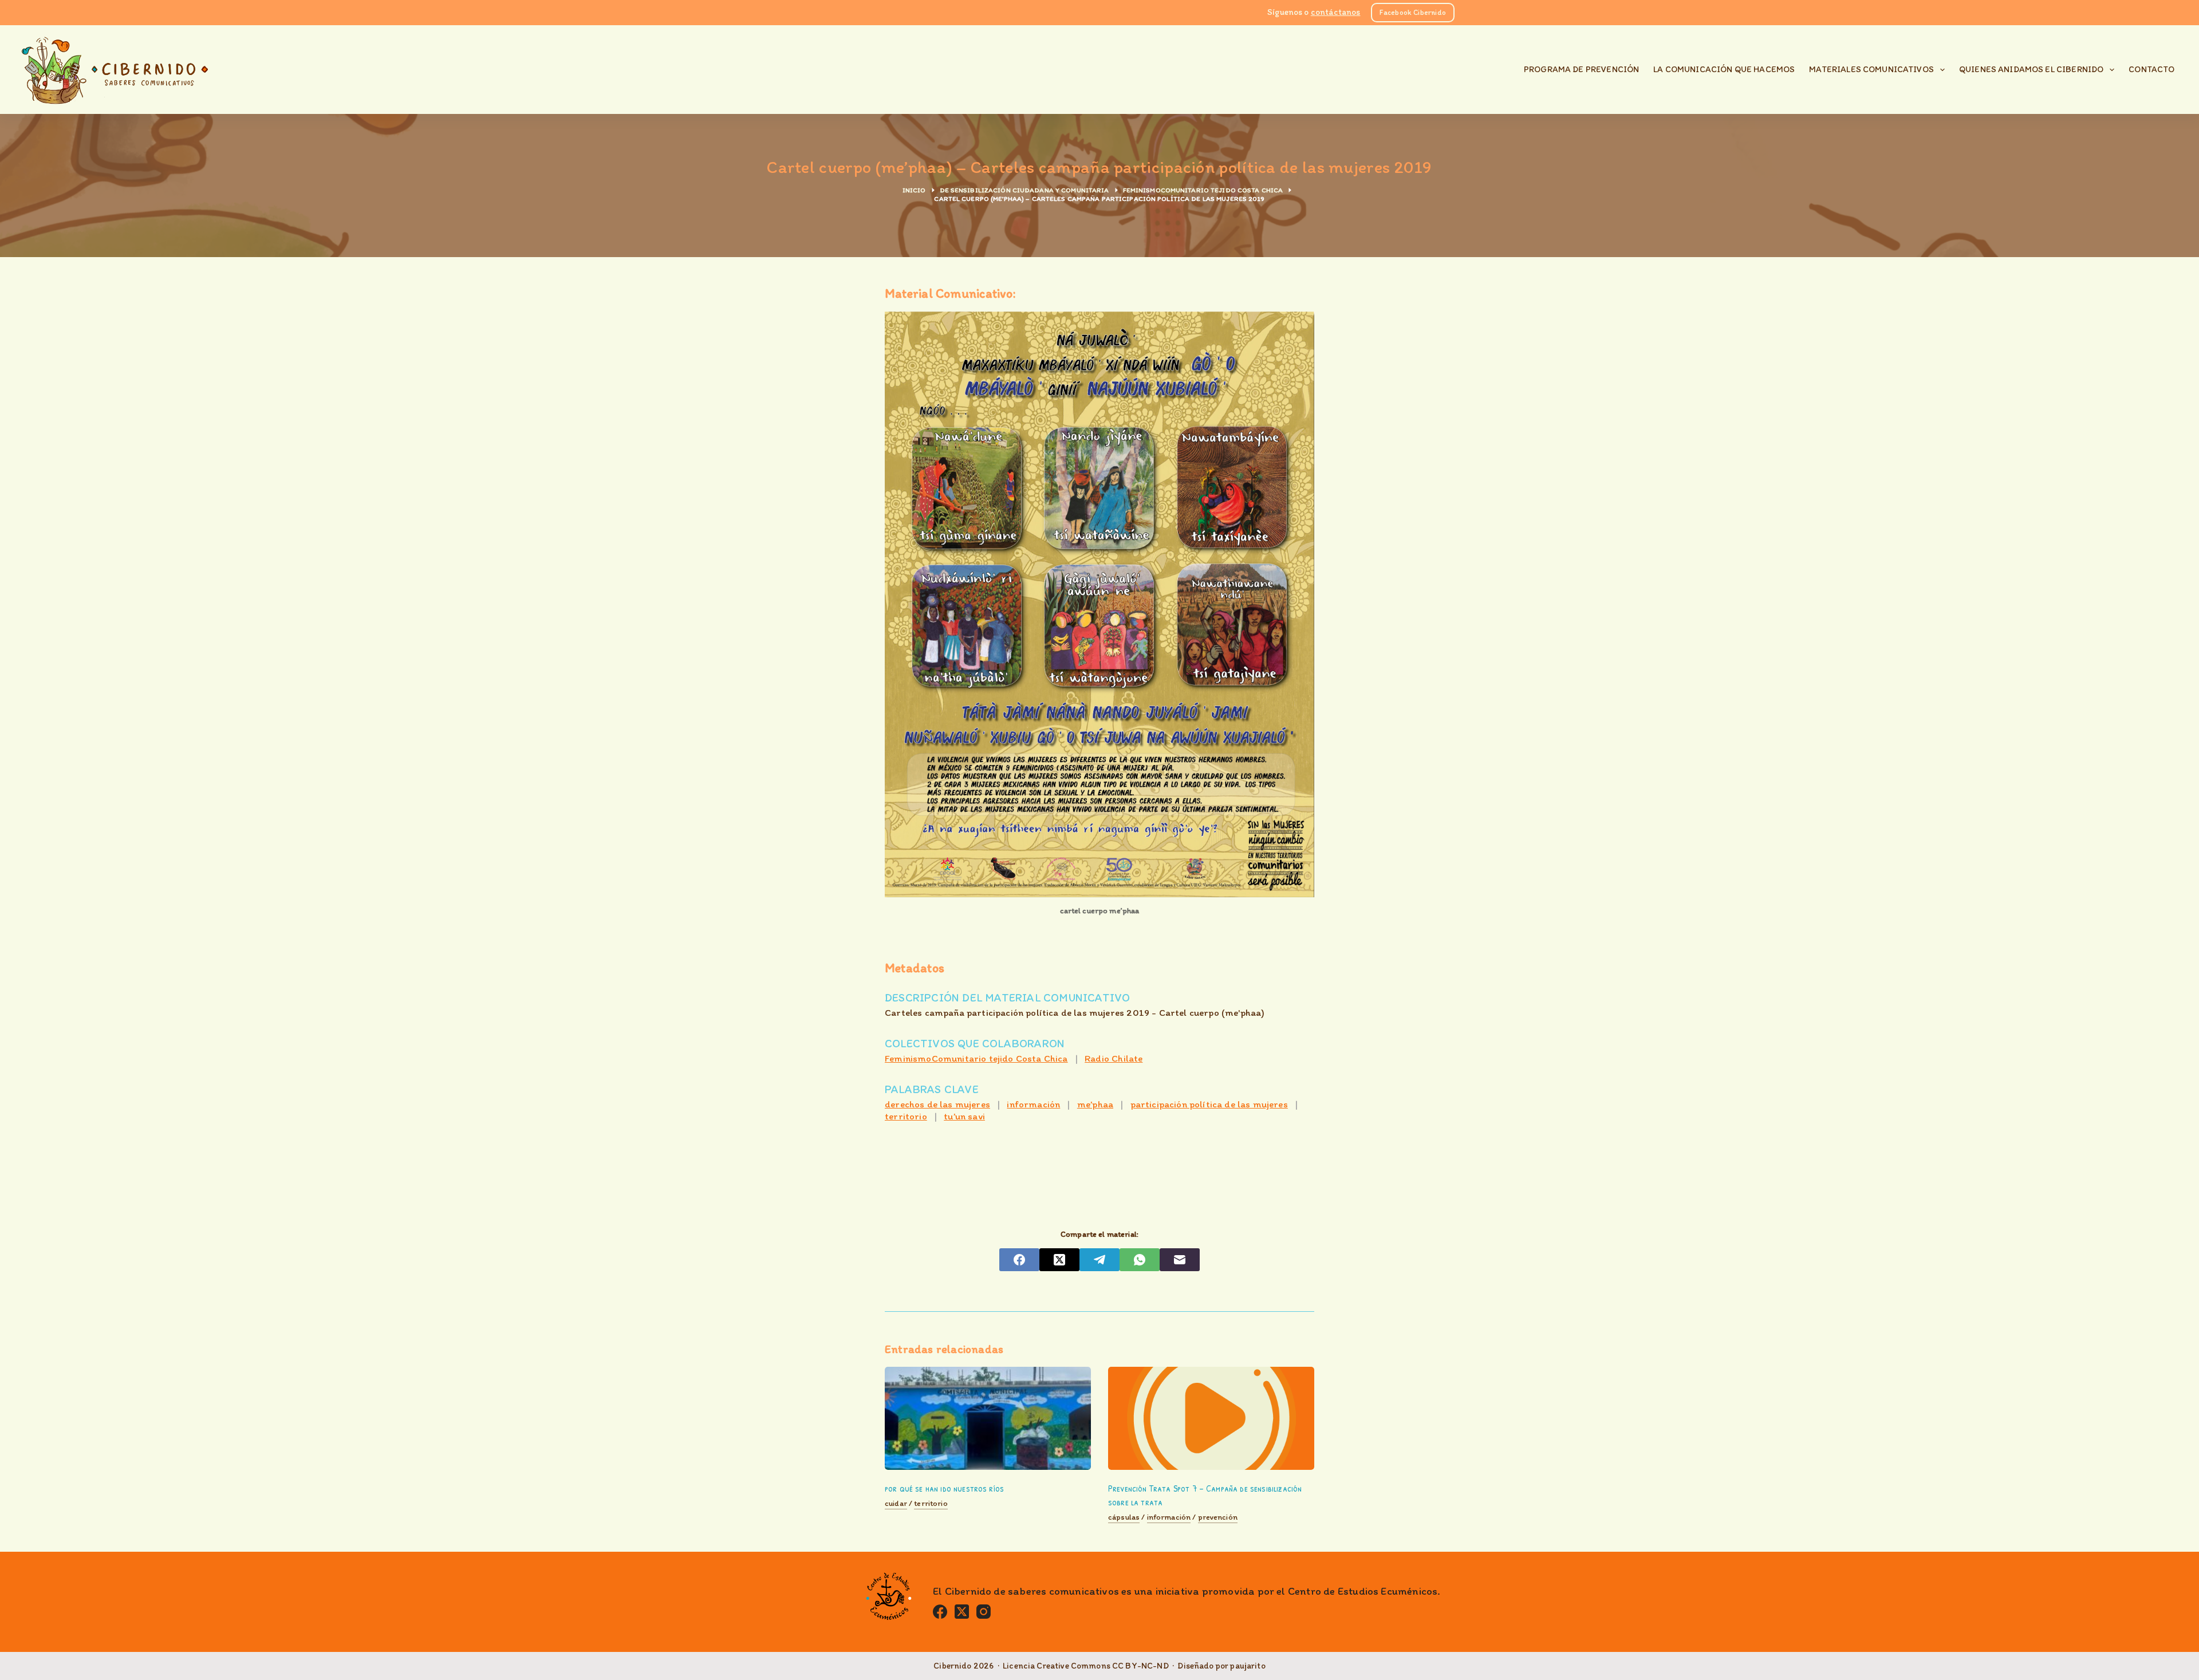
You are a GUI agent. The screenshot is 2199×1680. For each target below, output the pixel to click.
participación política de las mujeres (1209, 1104)
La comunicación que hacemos (1724, 69)
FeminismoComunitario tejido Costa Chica (976, 1058)
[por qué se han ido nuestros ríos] (988, 1418)
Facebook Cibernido (1413, 12)
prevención (1218, 1517)
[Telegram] (1099, 1260)
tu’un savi (964, 1116)
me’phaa (1095, 1104)
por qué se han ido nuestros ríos (944, 1488)
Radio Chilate (1114, 1058)
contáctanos (1336, 12)
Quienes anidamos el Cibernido (2031, 69)
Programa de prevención (1581, 69)
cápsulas (1124, 1517)
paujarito (1248, 1666)
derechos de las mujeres (937, 1104)
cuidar (896, 1504)
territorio (906, 1116)
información (1033, 1104)
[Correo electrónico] (1180, 1260)
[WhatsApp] (1140, 1260)
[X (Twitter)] (1059, 1260)
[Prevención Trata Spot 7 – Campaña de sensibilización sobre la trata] (1211, 1418)
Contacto (2151, 69)
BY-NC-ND (1147, 1666)
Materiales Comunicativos (1871, 69)
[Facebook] (1019, 1260)
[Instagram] (984, 1612)
